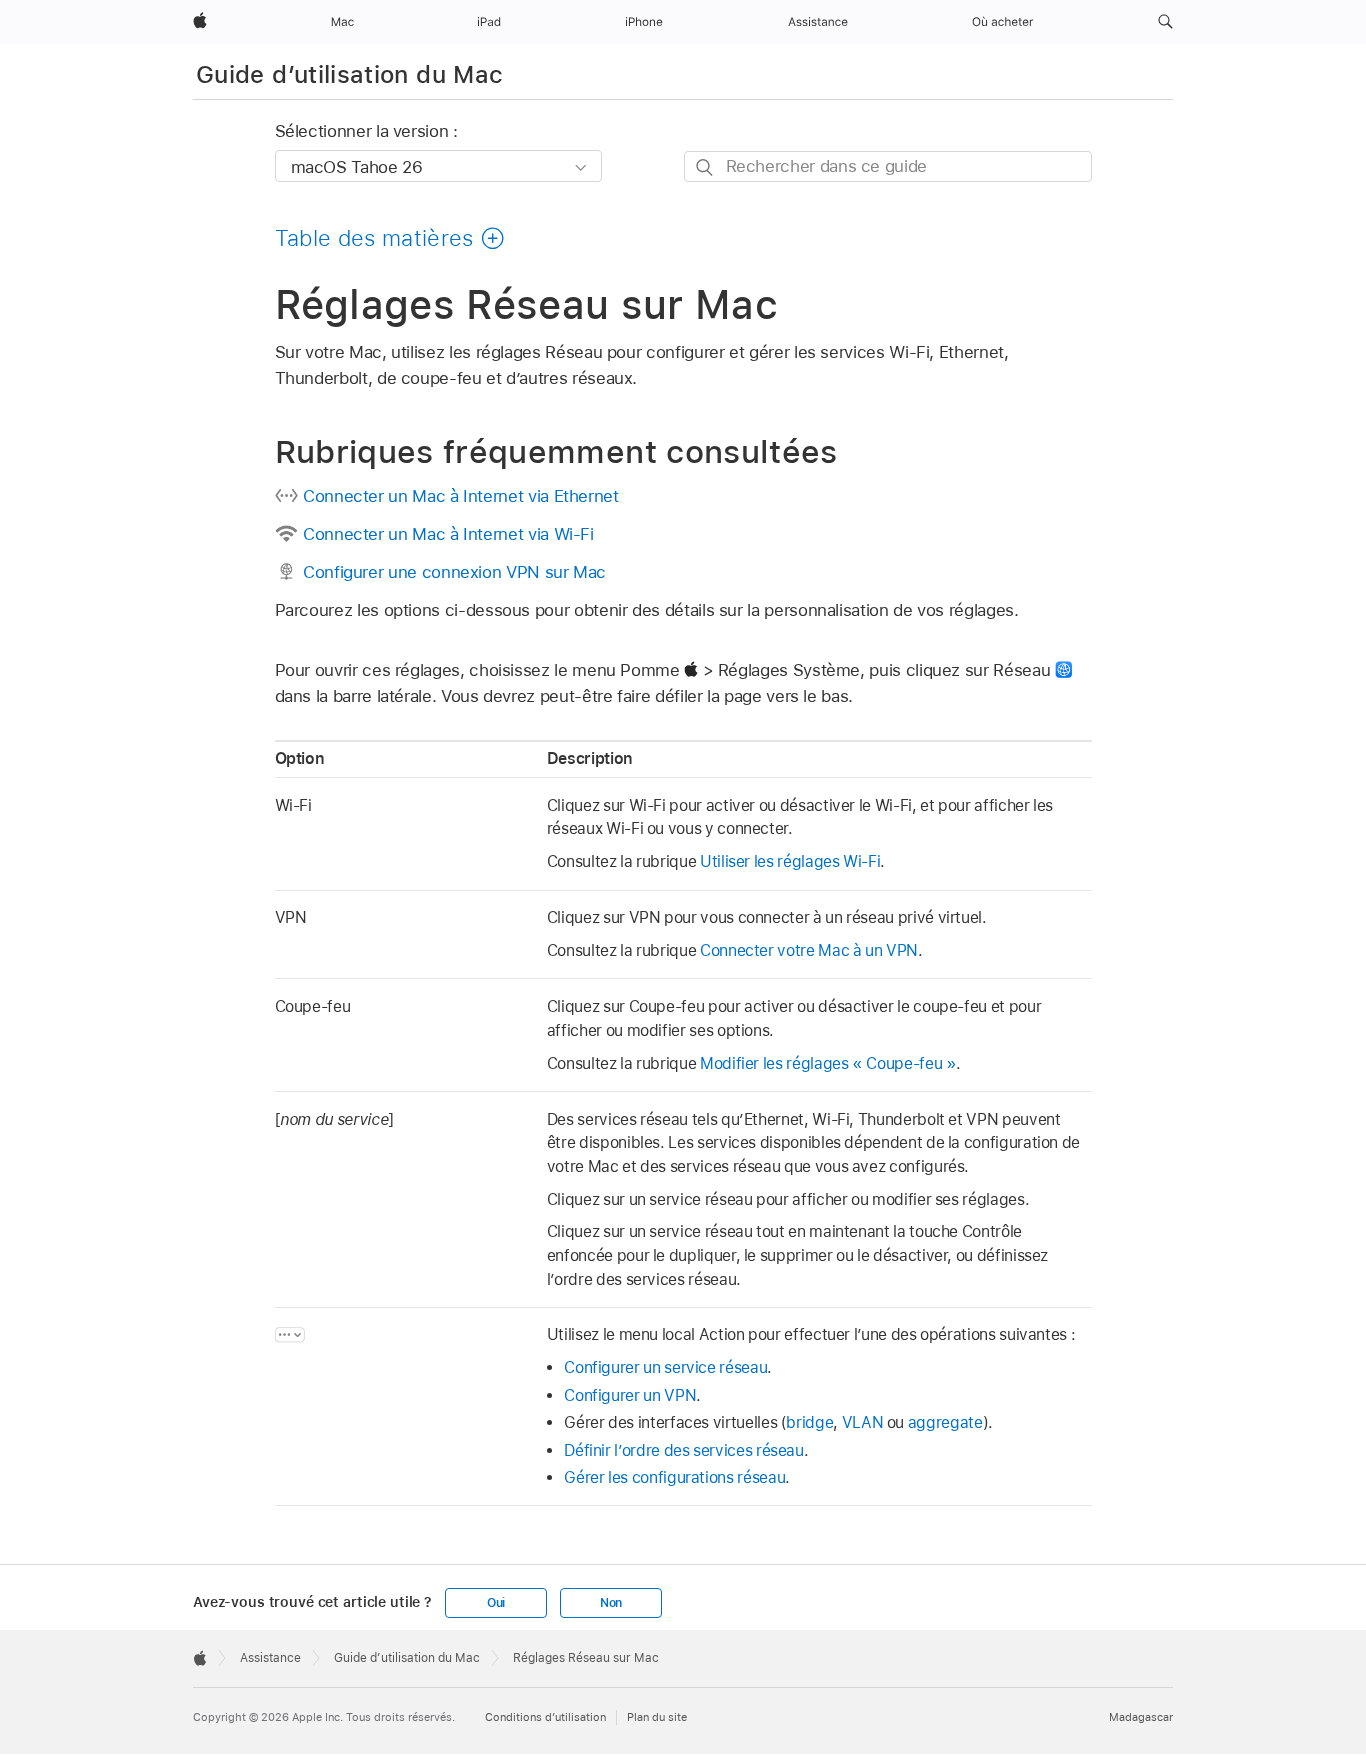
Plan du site (657, 1717)
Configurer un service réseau (665, 1367)
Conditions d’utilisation (545, 1717)
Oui (496, 1603)
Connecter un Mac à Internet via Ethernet (461, 496)
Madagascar (1141, 1717)
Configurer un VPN (630, 1395)
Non (611, 1603)
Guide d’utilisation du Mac (349, 74)
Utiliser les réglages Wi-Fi (790, 861)
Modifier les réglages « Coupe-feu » (828, 1063)
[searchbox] (888, 166)
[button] (1165, 22)
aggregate (945, 1422)
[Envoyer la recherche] (705, 167)
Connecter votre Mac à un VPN (809, 950)
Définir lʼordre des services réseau (684, 1450)
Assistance (270, 1658)
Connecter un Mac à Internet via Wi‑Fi (448, 534)
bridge (809, 1422)
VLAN (863, 1422)
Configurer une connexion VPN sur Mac (454, 572)
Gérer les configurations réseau (674, 1477)
